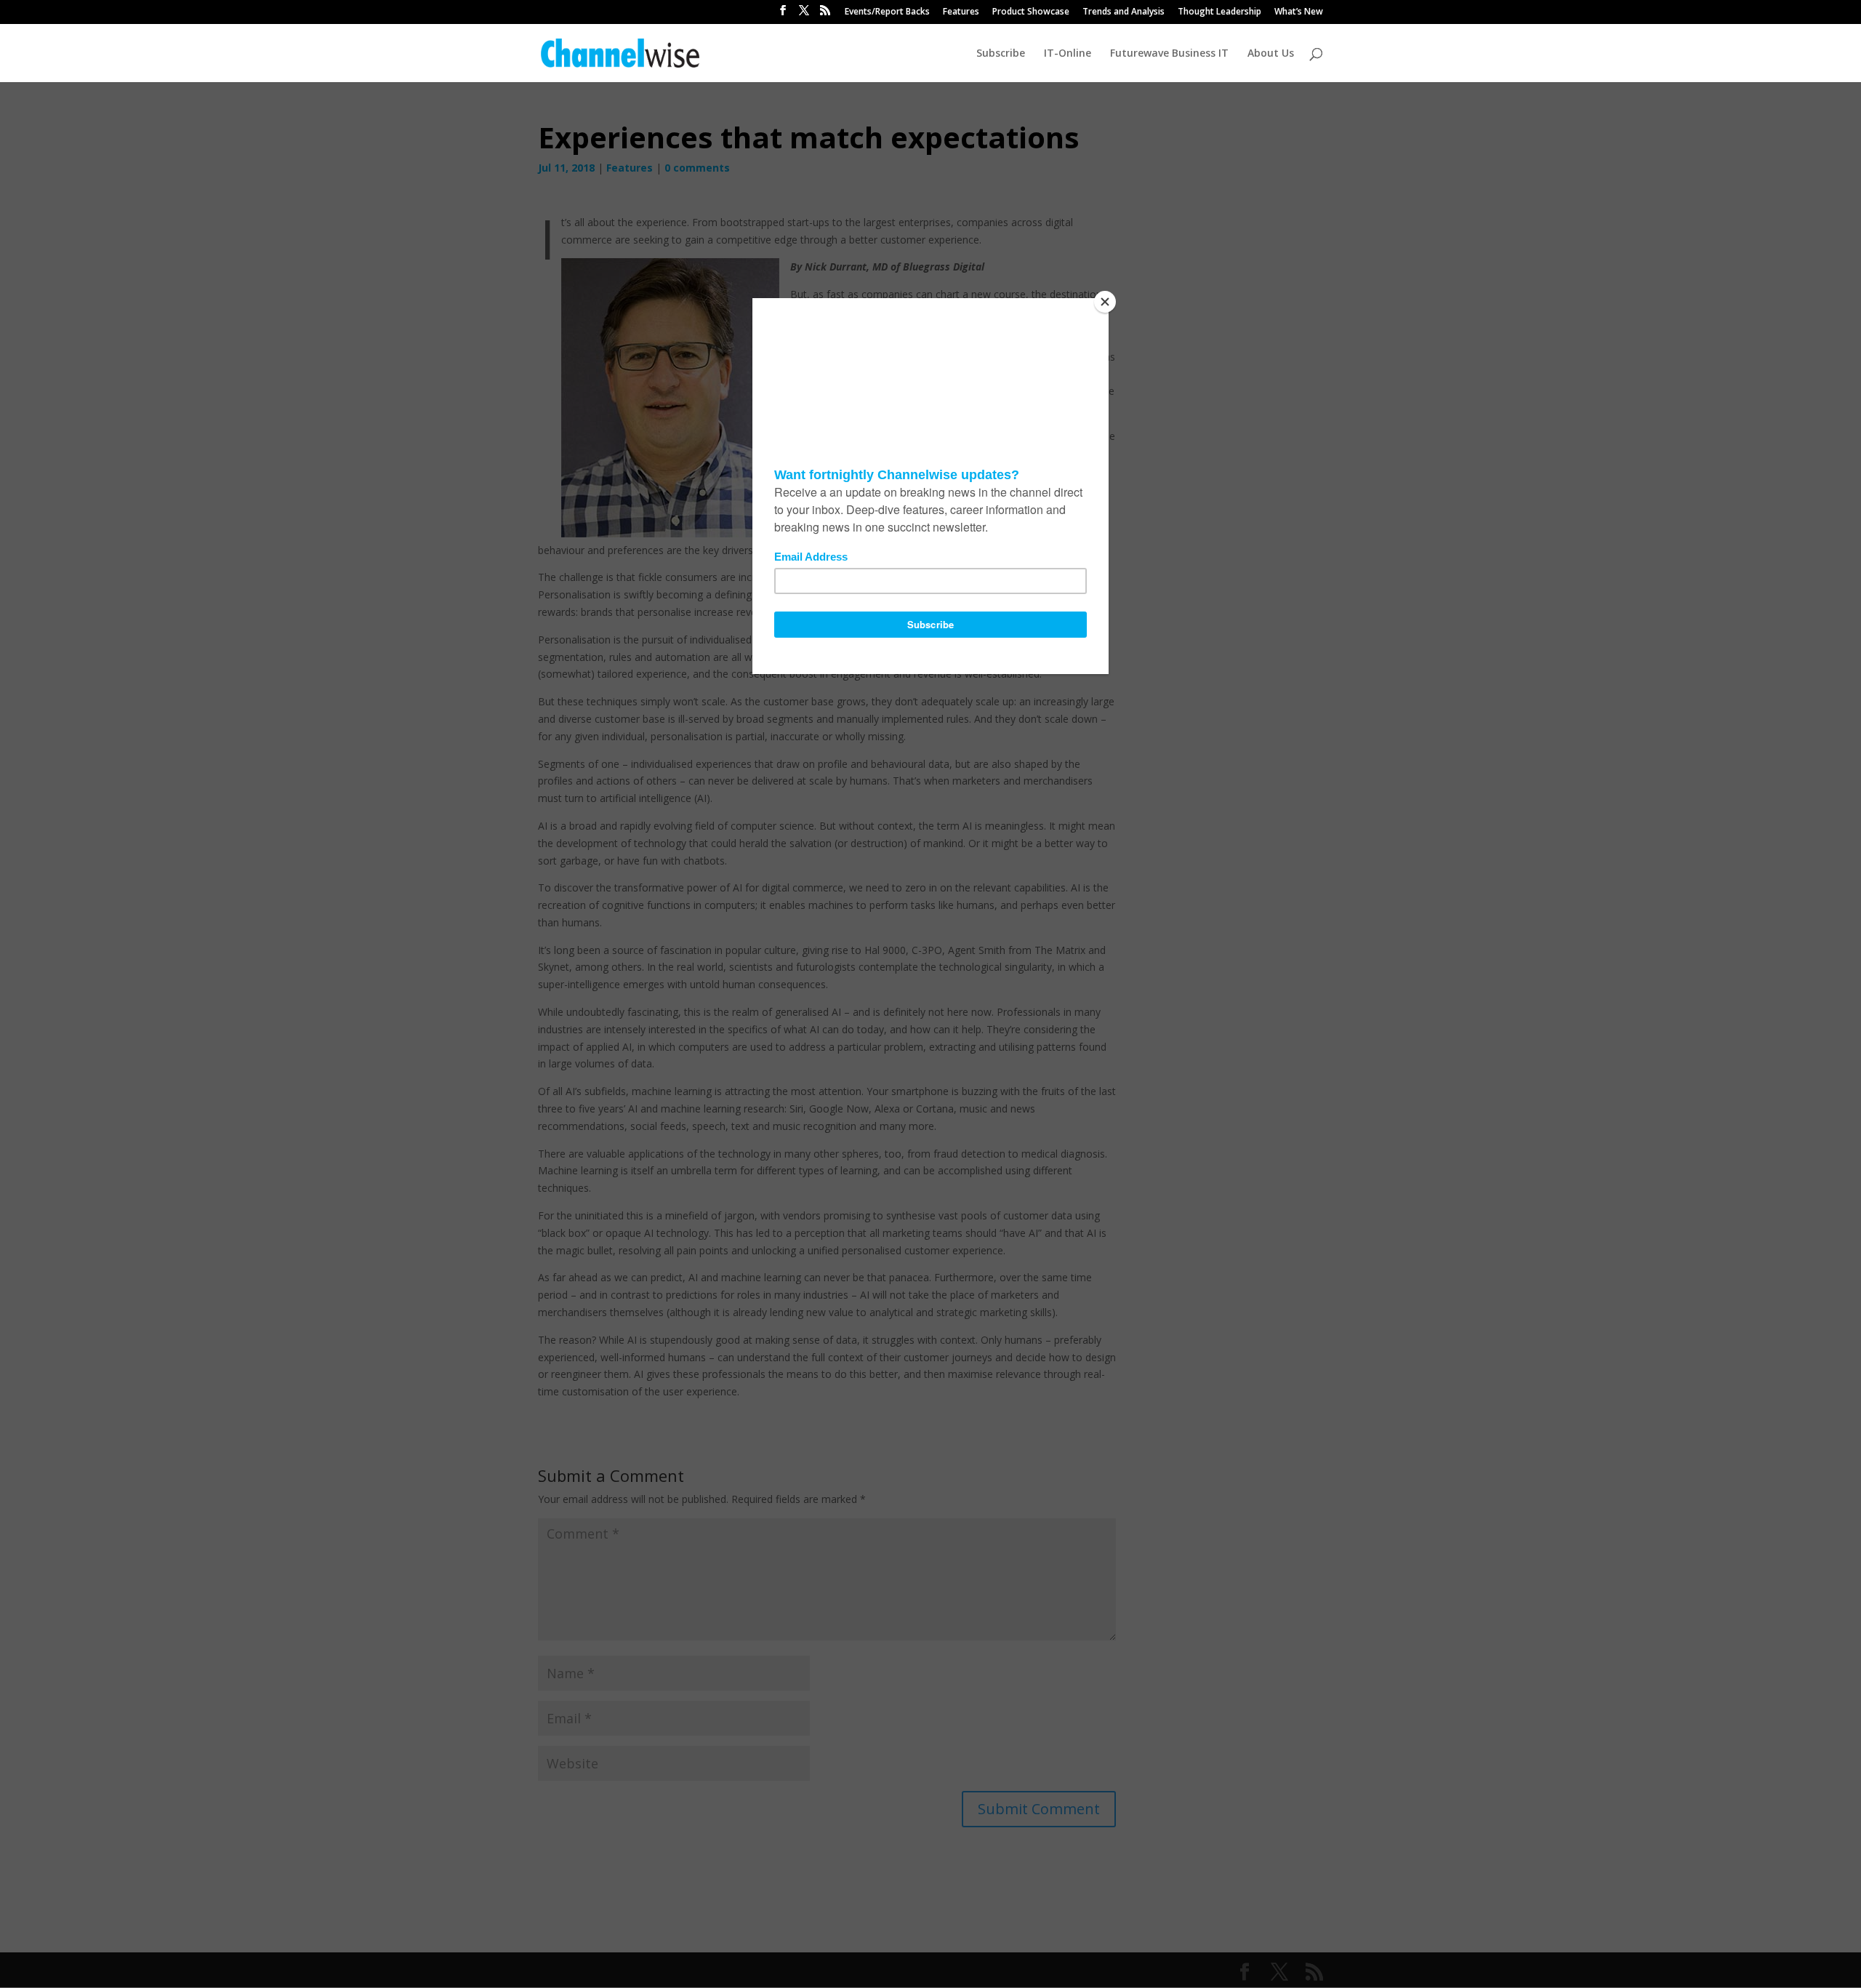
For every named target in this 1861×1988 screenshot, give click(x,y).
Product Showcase (1031, 12)
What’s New (1299, 12)
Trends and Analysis (1124, 12)
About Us (1271, 54)
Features (961, 12)
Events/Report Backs (887, 12)
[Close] (1105, 302)
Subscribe (1001, 54)
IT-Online (1068, 54)
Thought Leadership (1219, 12)
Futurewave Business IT (1169, 54)
